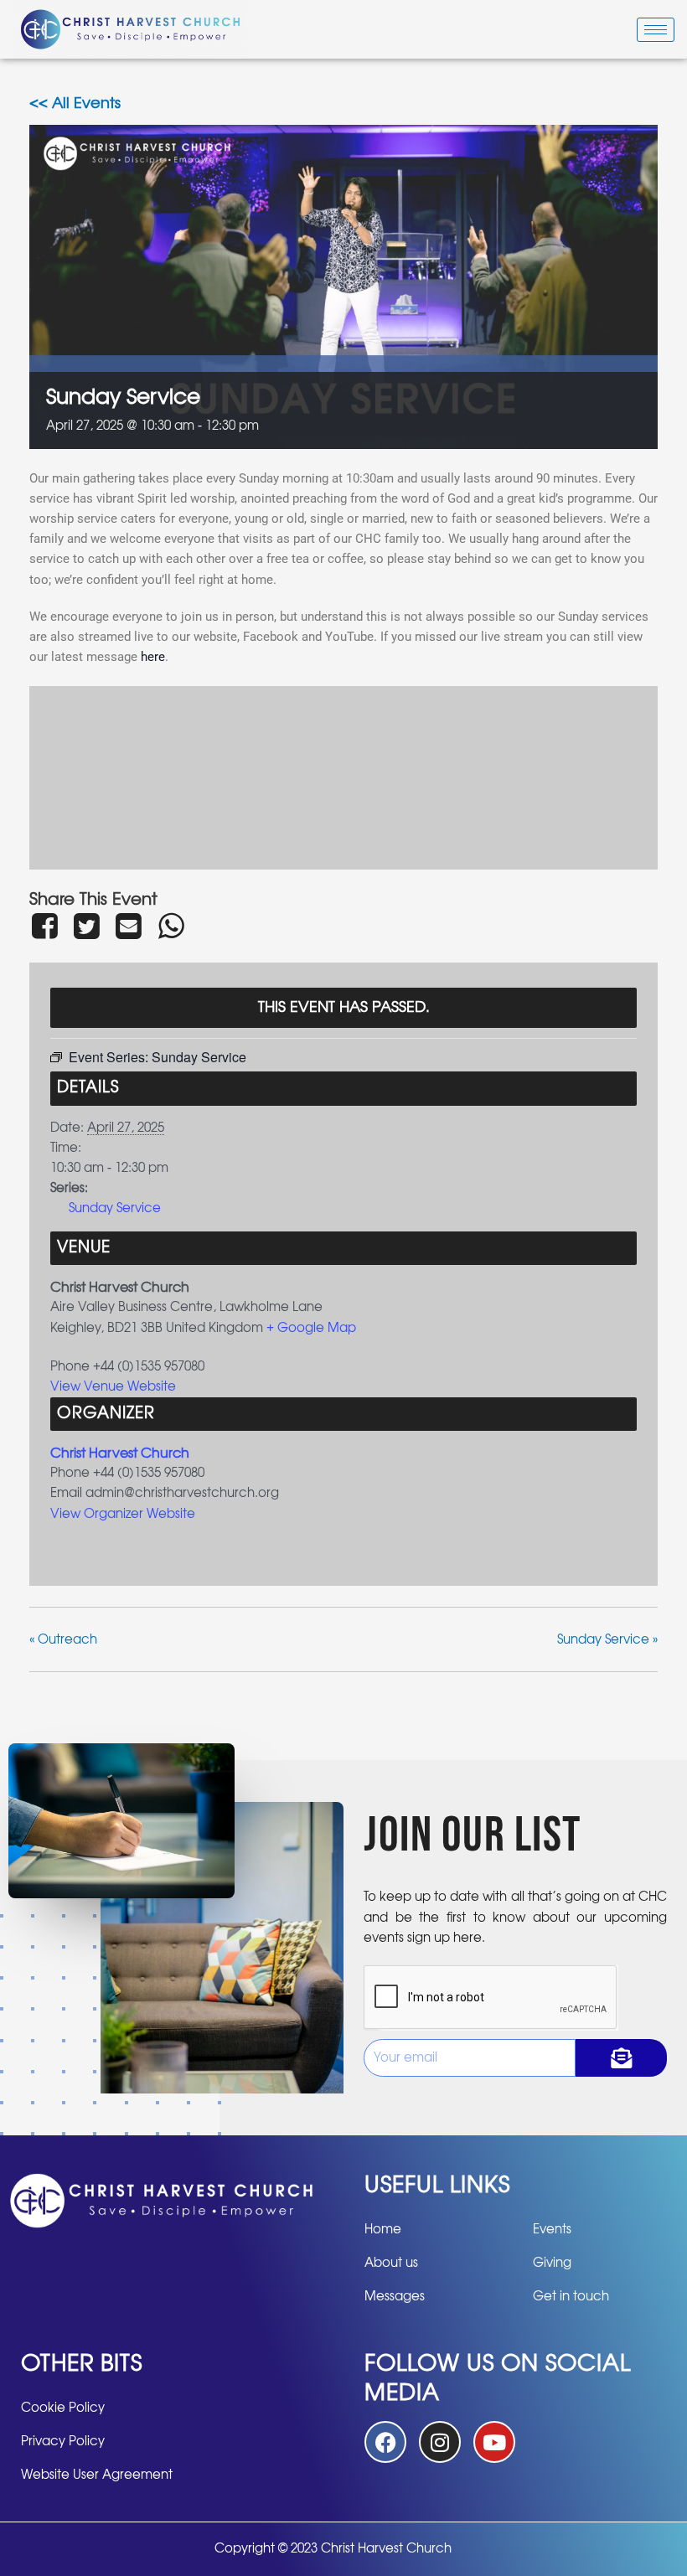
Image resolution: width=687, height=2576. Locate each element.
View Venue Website (113, 1387)
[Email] (129, 926)
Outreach (63, 1640)
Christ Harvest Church (120, 1453)
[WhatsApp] (171, 926)
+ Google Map (311, 1328)
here (153, 657)
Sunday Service (115, 1208)
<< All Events (75, 104)
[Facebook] (47, 926)
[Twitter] (86, 926)
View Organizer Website (123, 1514)
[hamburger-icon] (656, 30)
